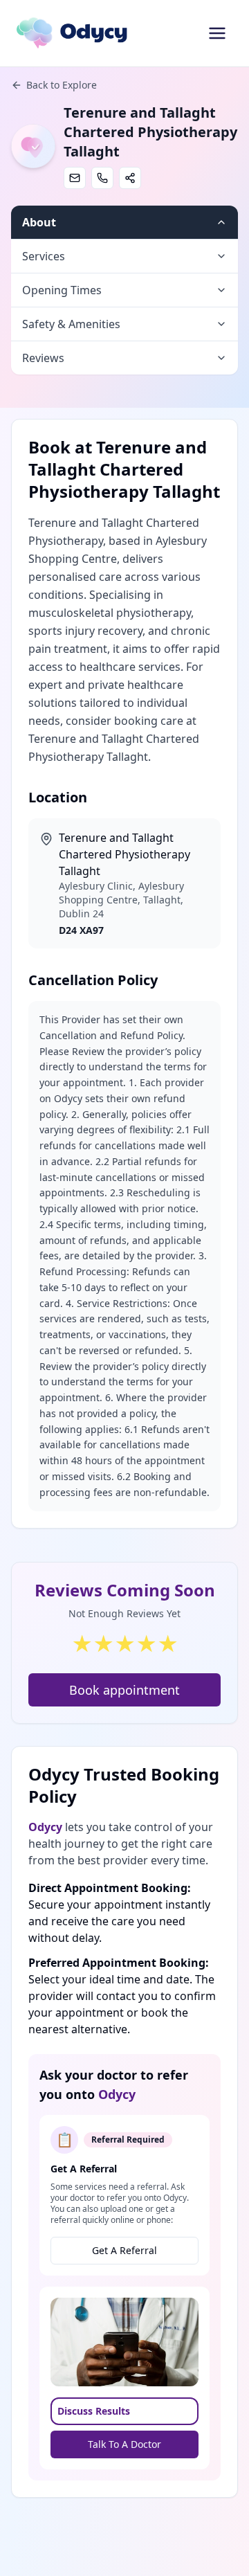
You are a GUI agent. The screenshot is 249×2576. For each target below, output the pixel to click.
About (39, 222)
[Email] (75, 178)
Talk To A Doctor (124, 2444)
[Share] (130, 178)
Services (44, 256)
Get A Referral (124, 2250)
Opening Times (62, 290)
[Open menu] (217, 33)
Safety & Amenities (71, 324)
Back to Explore (62, 85)
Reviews (43, 358)
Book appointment (124, 1690)
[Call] (102, 178)
